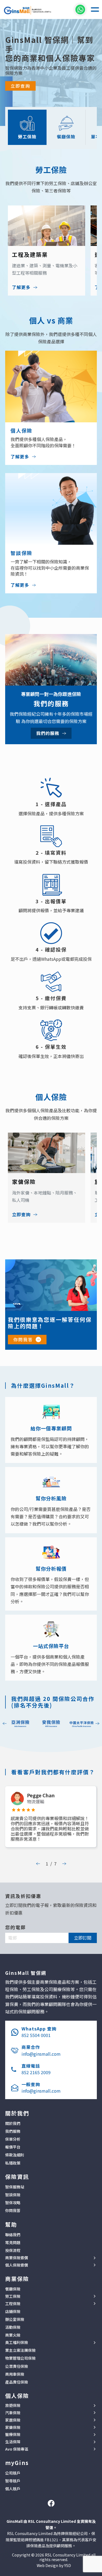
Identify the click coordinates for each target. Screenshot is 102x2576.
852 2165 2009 (36, 2072)
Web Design (47, 2565)
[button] (95, 9)
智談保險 (13, 2195)
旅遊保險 (13, 2405)
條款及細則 (15, 2155)
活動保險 (13, 2327)
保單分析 (13, 2139)
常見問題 (13, 2242)
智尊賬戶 (13, 2481)
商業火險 (13, 2335)
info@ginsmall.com (41, 2054)
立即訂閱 (83, 1938)
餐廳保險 (13, 2289)
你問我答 (23, 1339)
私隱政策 (13, 2163)
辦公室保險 (15, 2319)
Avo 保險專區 (17, 2449)
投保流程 (13, 2250)
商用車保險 (15, 2374)
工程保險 (13, 2304)
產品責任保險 (17, 2382)
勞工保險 (13, 2296)
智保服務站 (15, 2187)
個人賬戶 (13, 2489)
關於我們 (13, 2123)
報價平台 (13, 2147)
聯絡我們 (13, 2235)
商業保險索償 (17, 2258)
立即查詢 (20, 86)
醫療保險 (13, 2434)
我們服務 (13, 2131)
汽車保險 (13, 2413)
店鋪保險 (13, 2311)
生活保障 (13, 2442)
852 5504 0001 (36, 2035)
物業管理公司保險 (20, 2358)
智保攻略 (13, 2203)
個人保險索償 (17, 2265)
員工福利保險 (17, 2342)
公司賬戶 (13, 2473)
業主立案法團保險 (20, 2350)
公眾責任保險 (17, 2366)
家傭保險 (13, 2427)
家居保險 (13, 2420)
